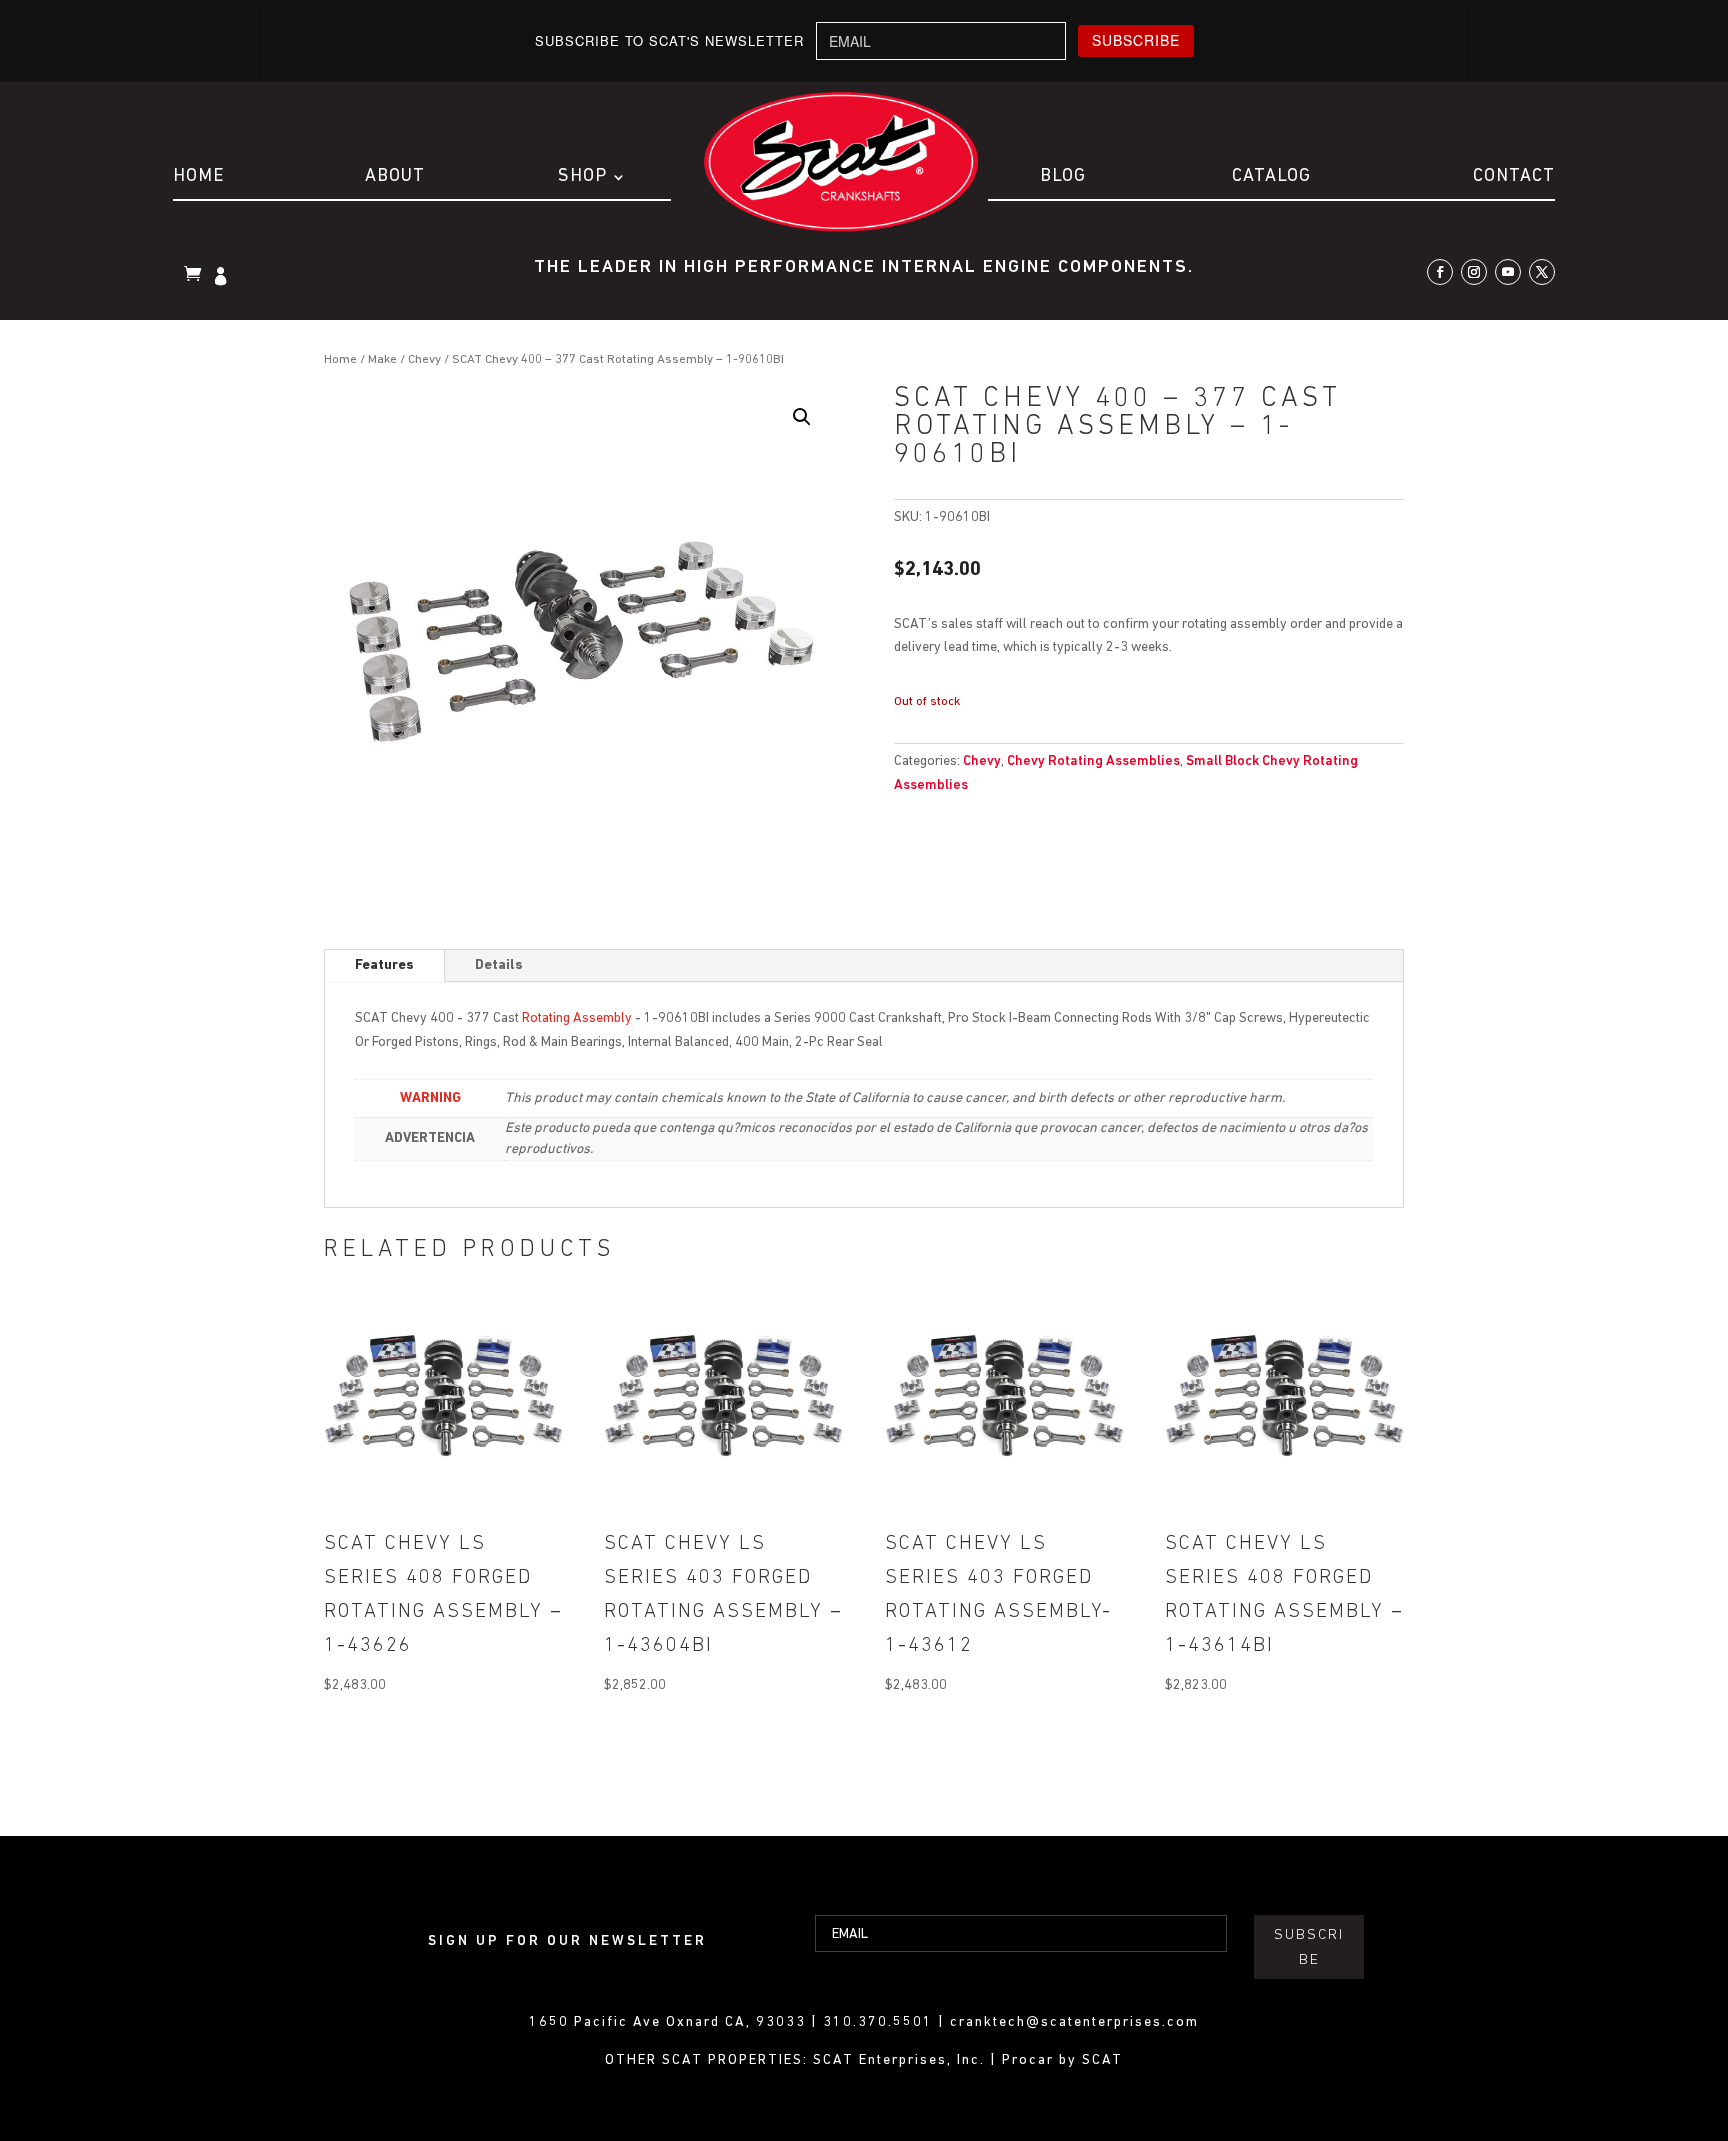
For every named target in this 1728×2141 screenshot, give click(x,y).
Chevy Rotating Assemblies (1093, 761)
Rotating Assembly (577, 1018)
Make (382, 359)
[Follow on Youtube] (1508, 272)
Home (198, 177)
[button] (802, 417)
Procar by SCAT (1062, 2060)
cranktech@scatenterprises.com (1074, 2022)
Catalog (1271, 177)
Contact (1514, 177)
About (395, 177)
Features (384, 965)
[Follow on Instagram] (1474, 272)
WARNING (430, 1098)
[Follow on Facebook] (1440, 272)
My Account (223, 278)
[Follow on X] (1542, 272)
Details (499, 965)
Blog (1063, 177)
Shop (582, 177)
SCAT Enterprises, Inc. (901, 2060)
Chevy (424, 359)
